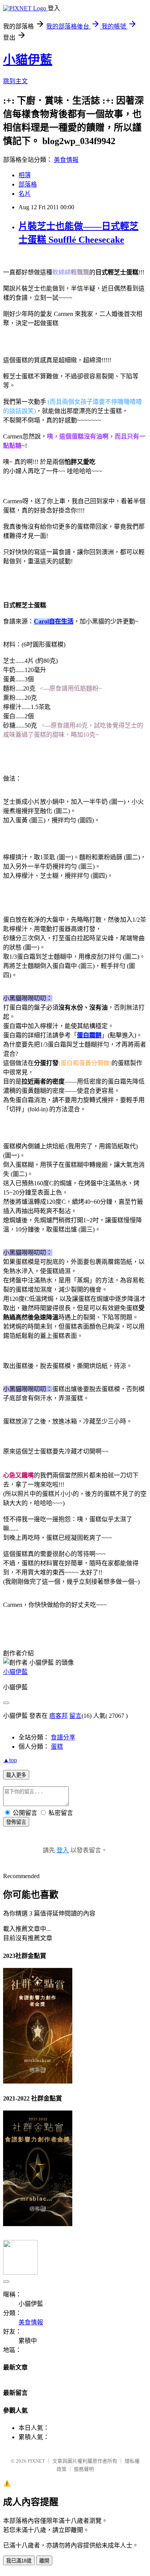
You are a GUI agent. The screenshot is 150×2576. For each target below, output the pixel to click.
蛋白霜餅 (89, 1035)
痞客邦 (58, 1716)
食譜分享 (63, 1737)
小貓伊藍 (28, 60)
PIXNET (36, 2461)
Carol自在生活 (54, 621)
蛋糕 (57, 1747)
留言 (75, 1716)
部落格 (28, 184)
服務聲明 (84, 2469)
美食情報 (66, 160)
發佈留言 (16, 1822)
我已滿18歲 (19, 2561)
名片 (25, 194)
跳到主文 (15, 81)
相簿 (25, 175)
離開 (44, 2561)
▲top (10, 1760)
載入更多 (16, 1775)
